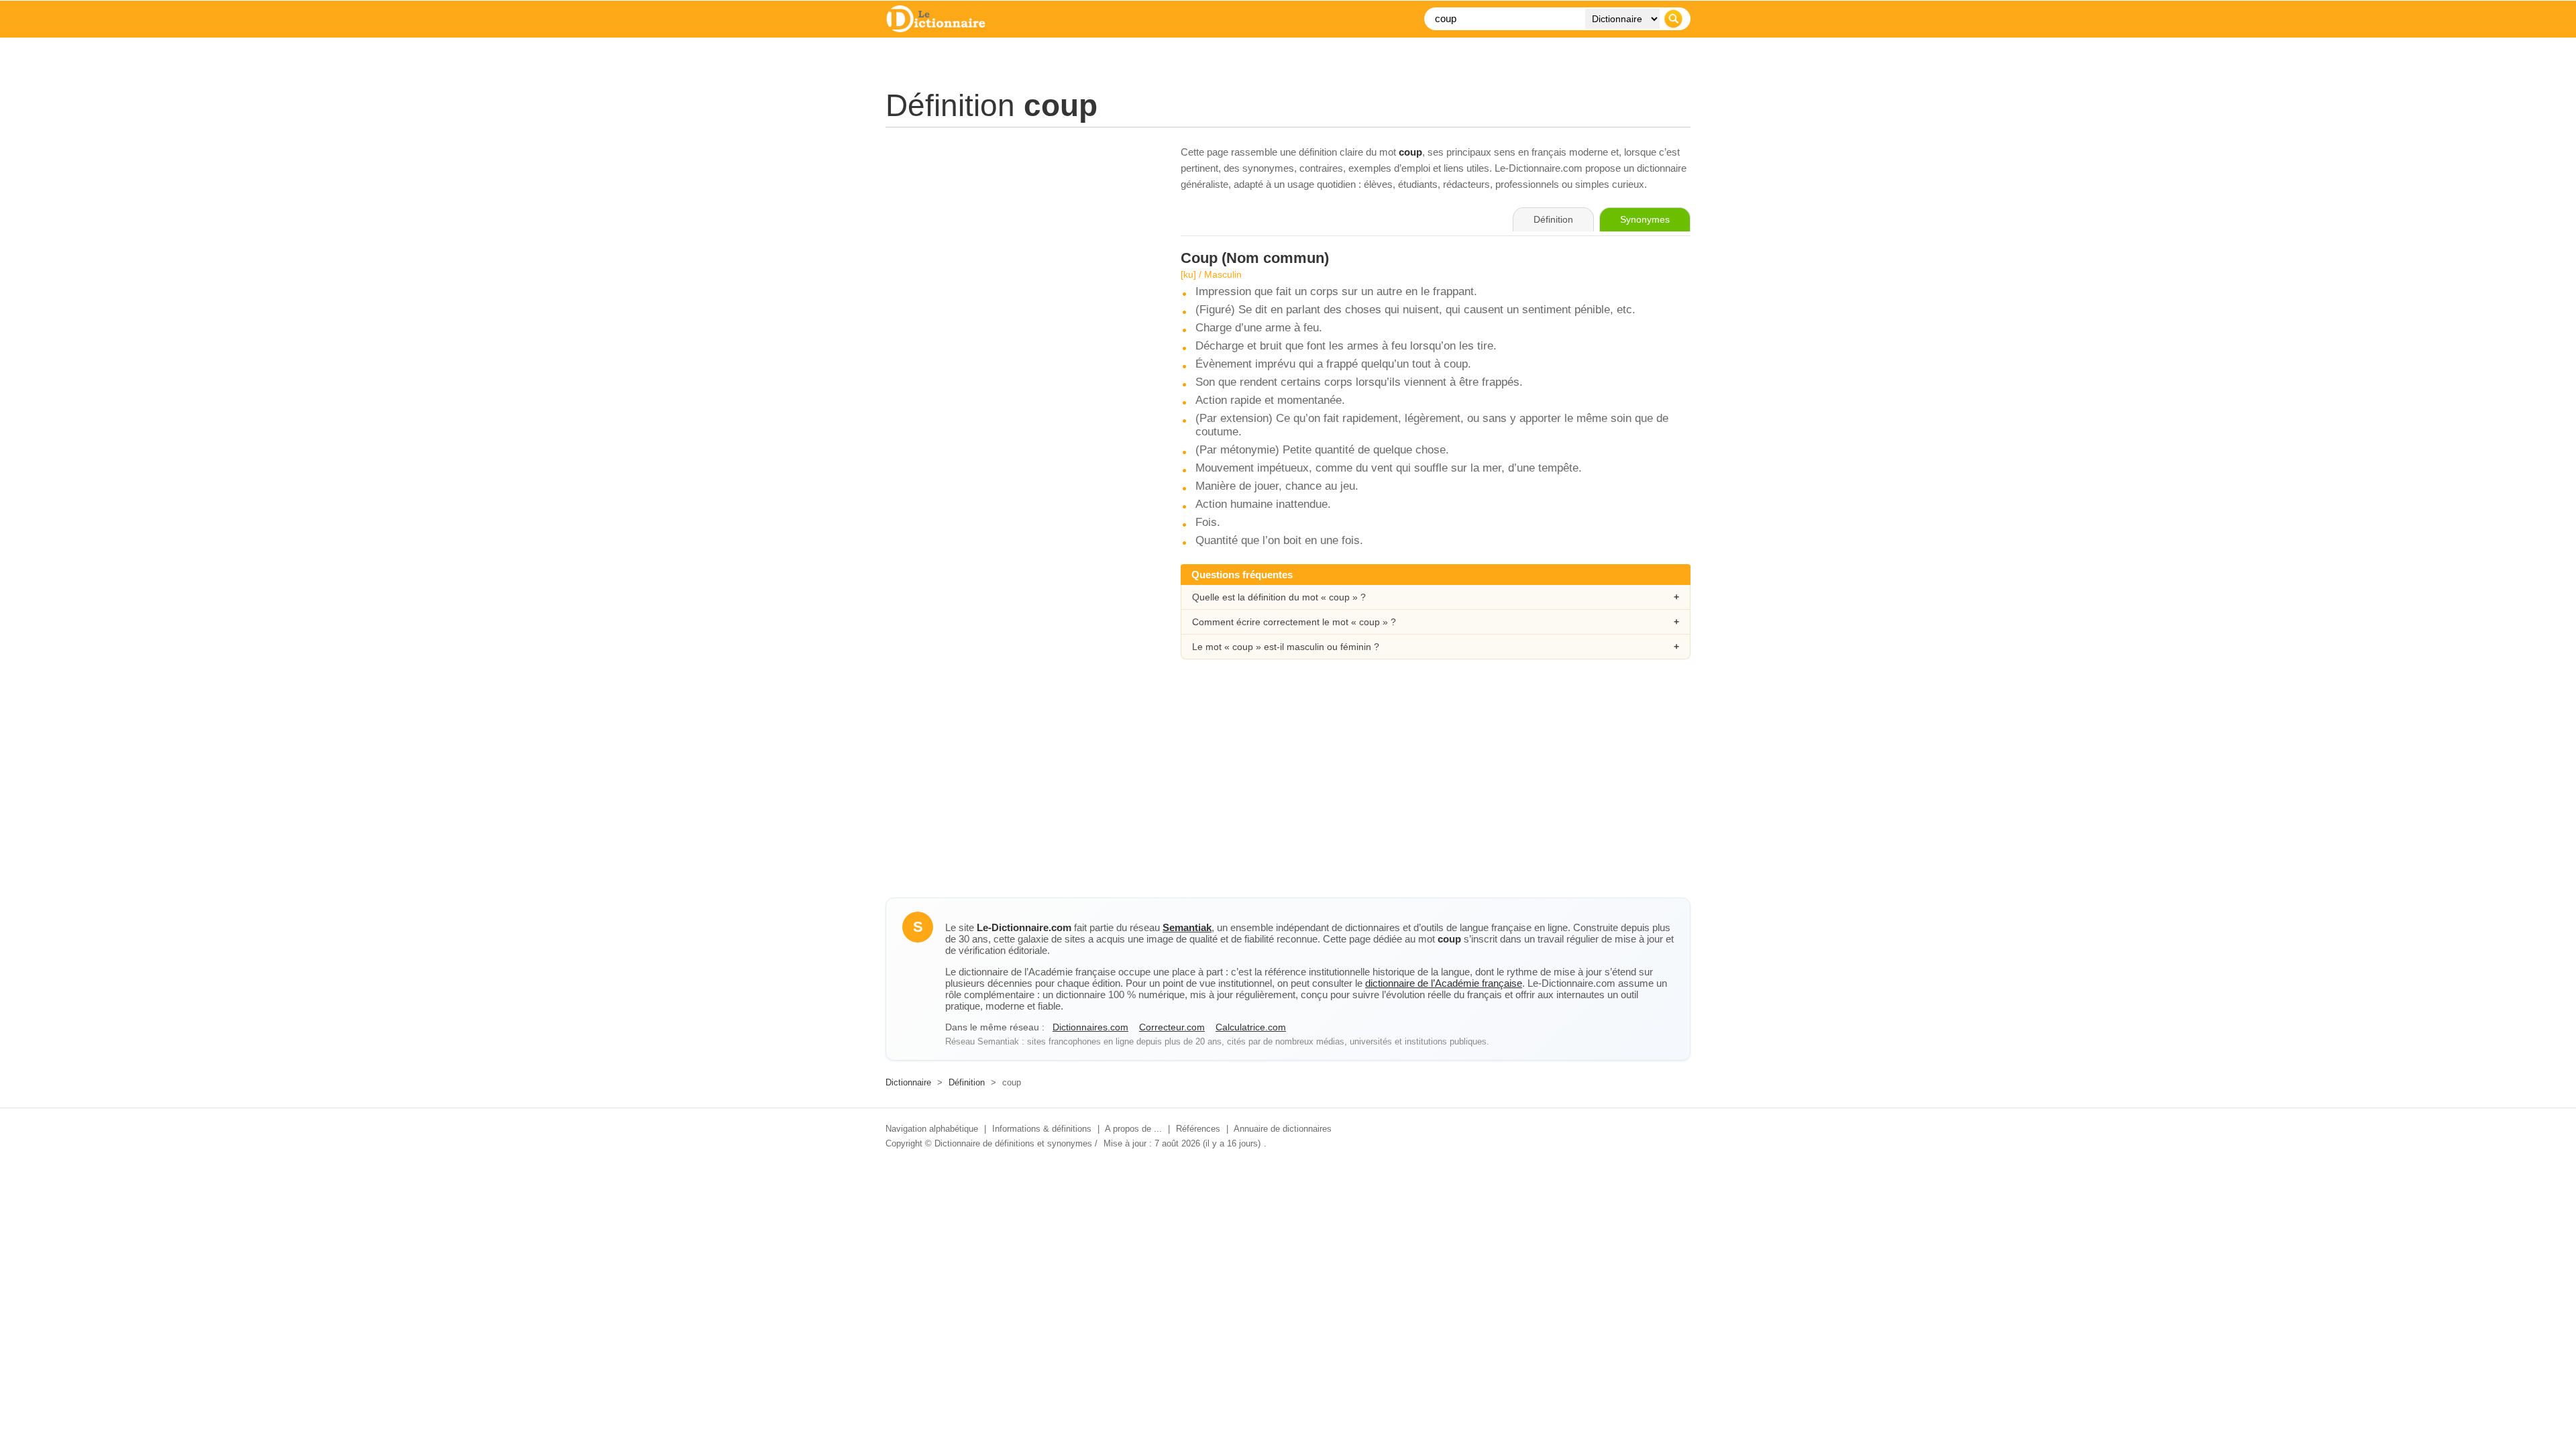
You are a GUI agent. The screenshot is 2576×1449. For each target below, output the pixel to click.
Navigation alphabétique (932, 1129)
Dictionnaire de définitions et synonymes (1013, 1143)
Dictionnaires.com (1090, 1027)
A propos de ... (1133, 1129)
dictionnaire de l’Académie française (1444, 983)
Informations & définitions (1042, 1129)
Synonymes (1645, 219)
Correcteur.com (1172, 1027)
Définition (967, 1082)
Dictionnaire (908, 1082)
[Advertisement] (1020, 238)
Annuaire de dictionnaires (1283, 1129)
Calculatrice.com (1251, 1027)
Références (1198, 1129)
